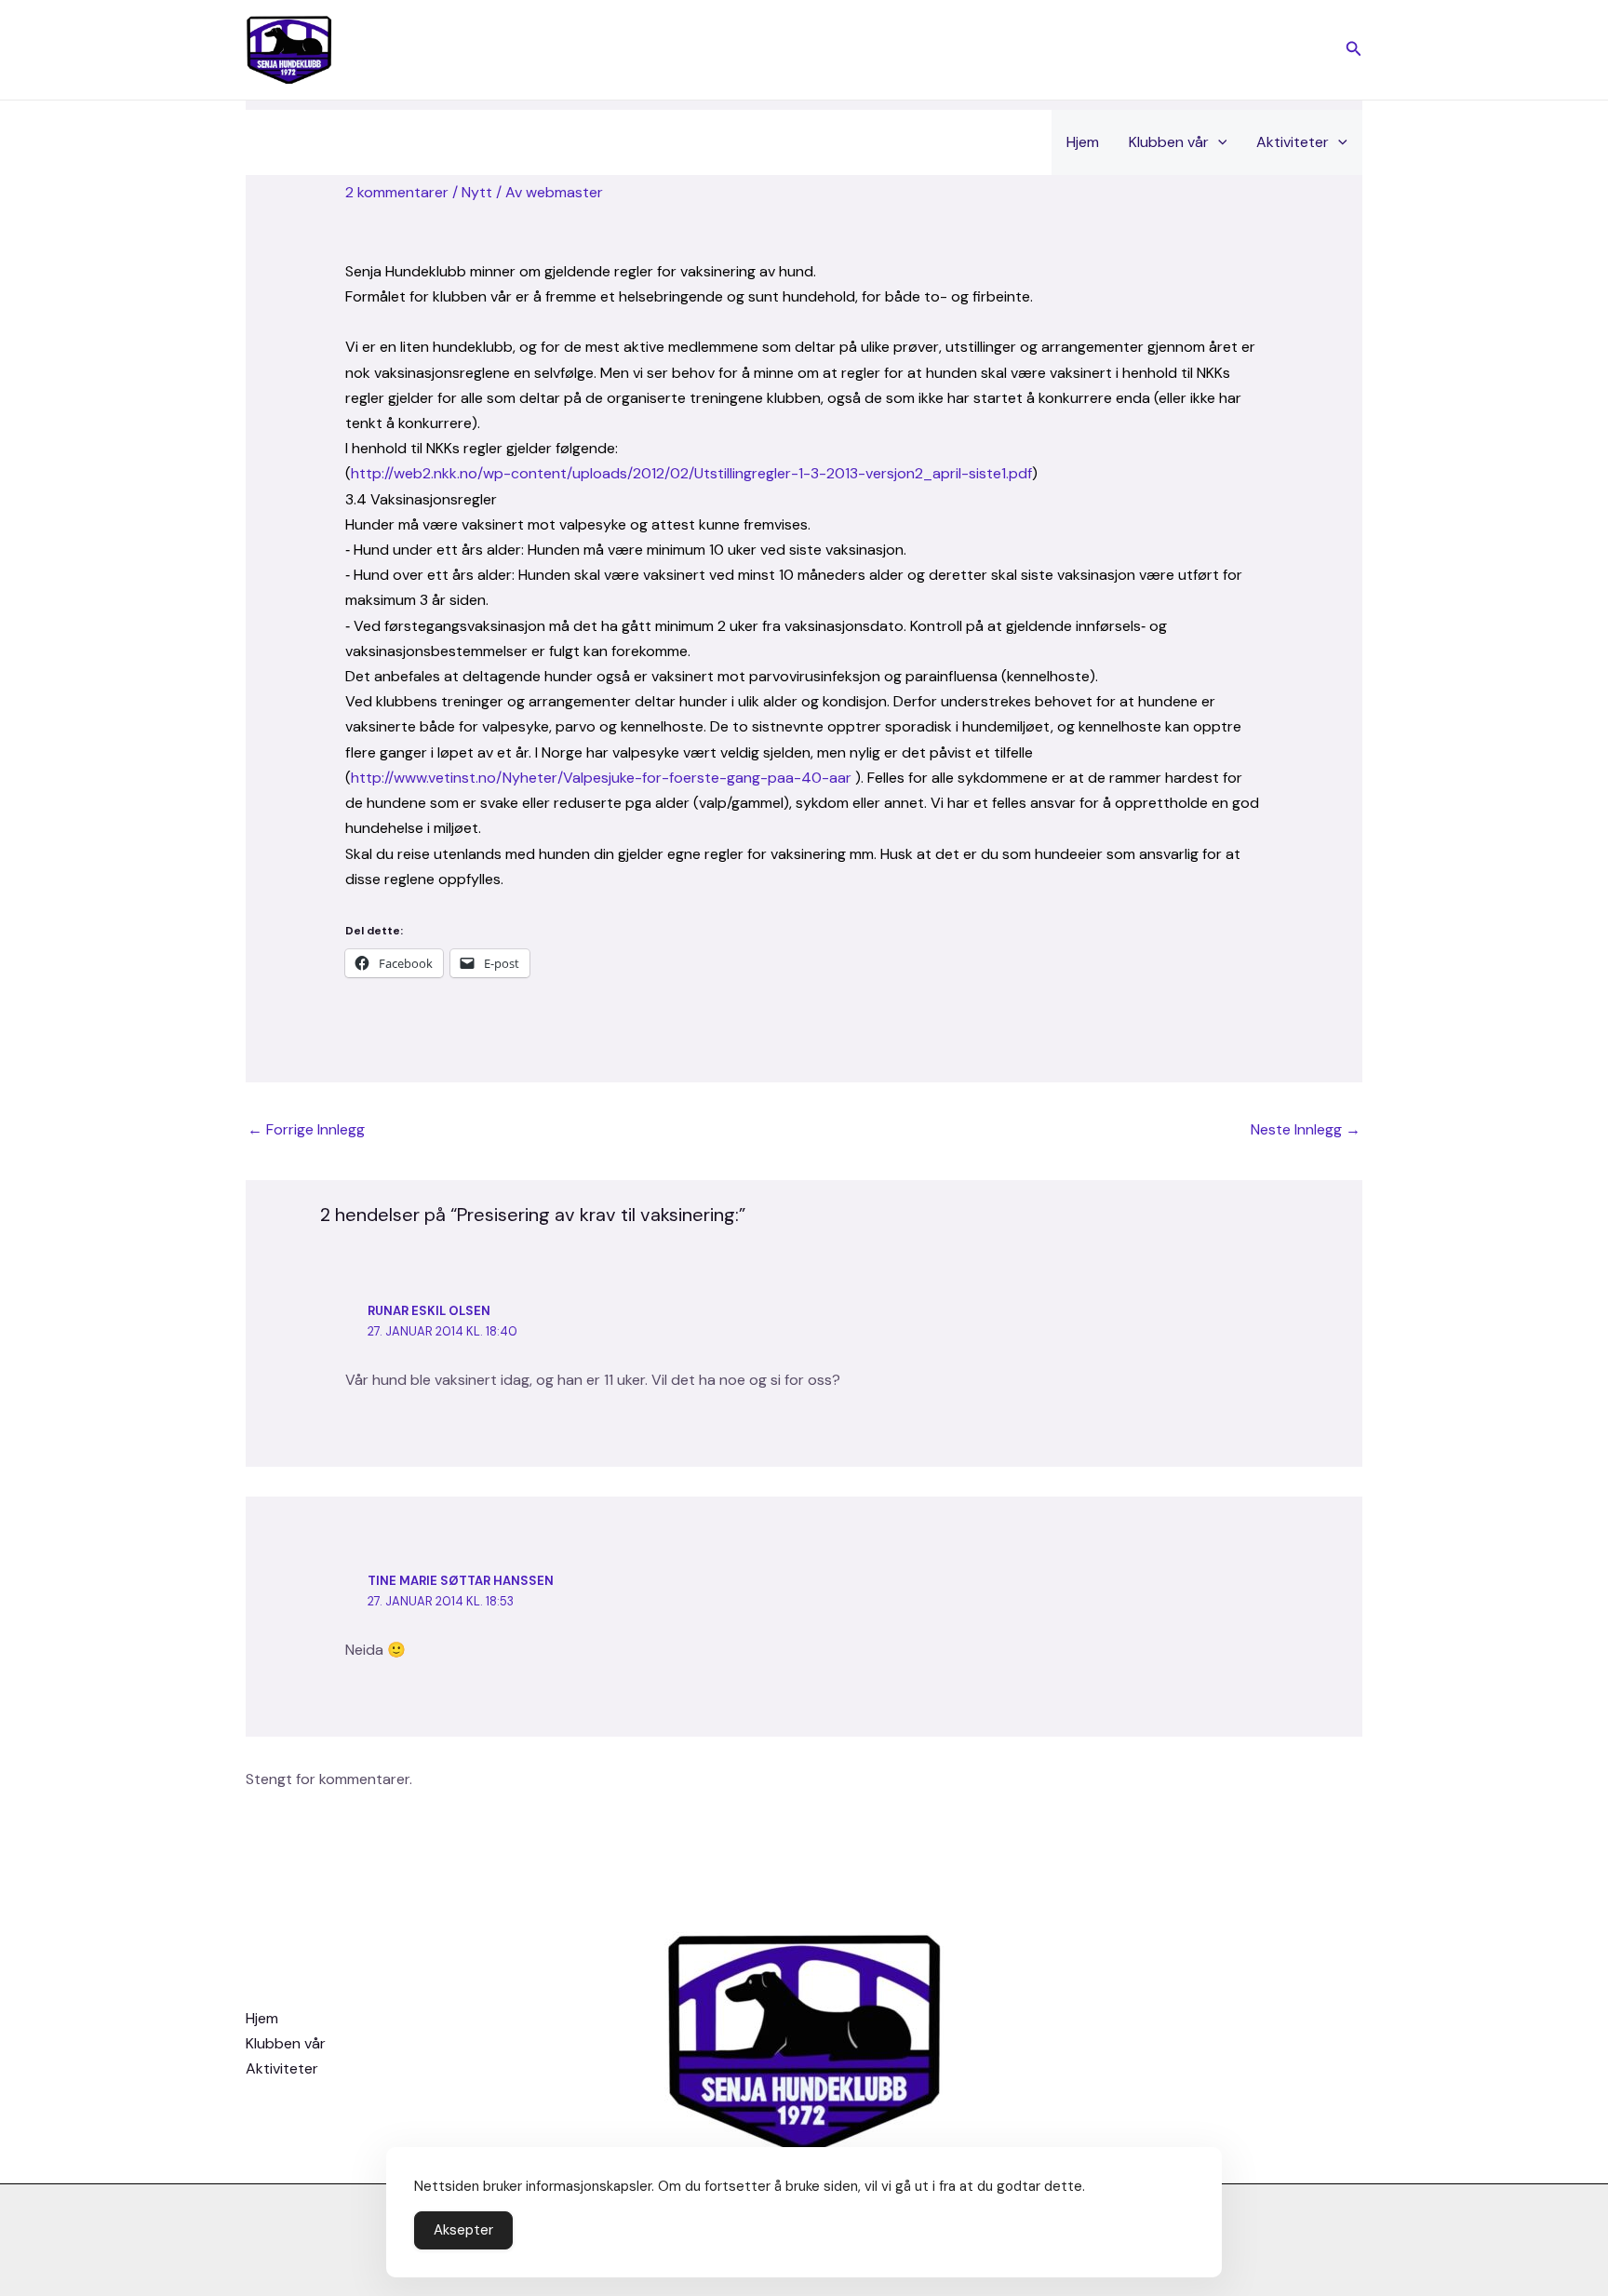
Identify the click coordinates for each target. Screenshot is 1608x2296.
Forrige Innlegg (306, 1129)
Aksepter (463, 2230)
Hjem (1083, 142)
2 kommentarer (397, 192)
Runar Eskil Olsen (429, 1311)
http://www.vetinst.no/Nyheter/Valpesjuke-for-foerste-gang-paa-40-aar (601, 778)
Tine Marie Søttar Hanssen (461, 1581)
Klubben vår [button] (1169, 142)
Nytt (477, 192)
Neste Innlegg (1306, 1129)
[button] (1354, 50)
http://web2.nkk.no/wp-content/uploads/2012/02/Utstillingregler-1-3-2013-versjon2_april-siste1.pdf (691, 473)
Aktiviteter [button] (1293, 142)
